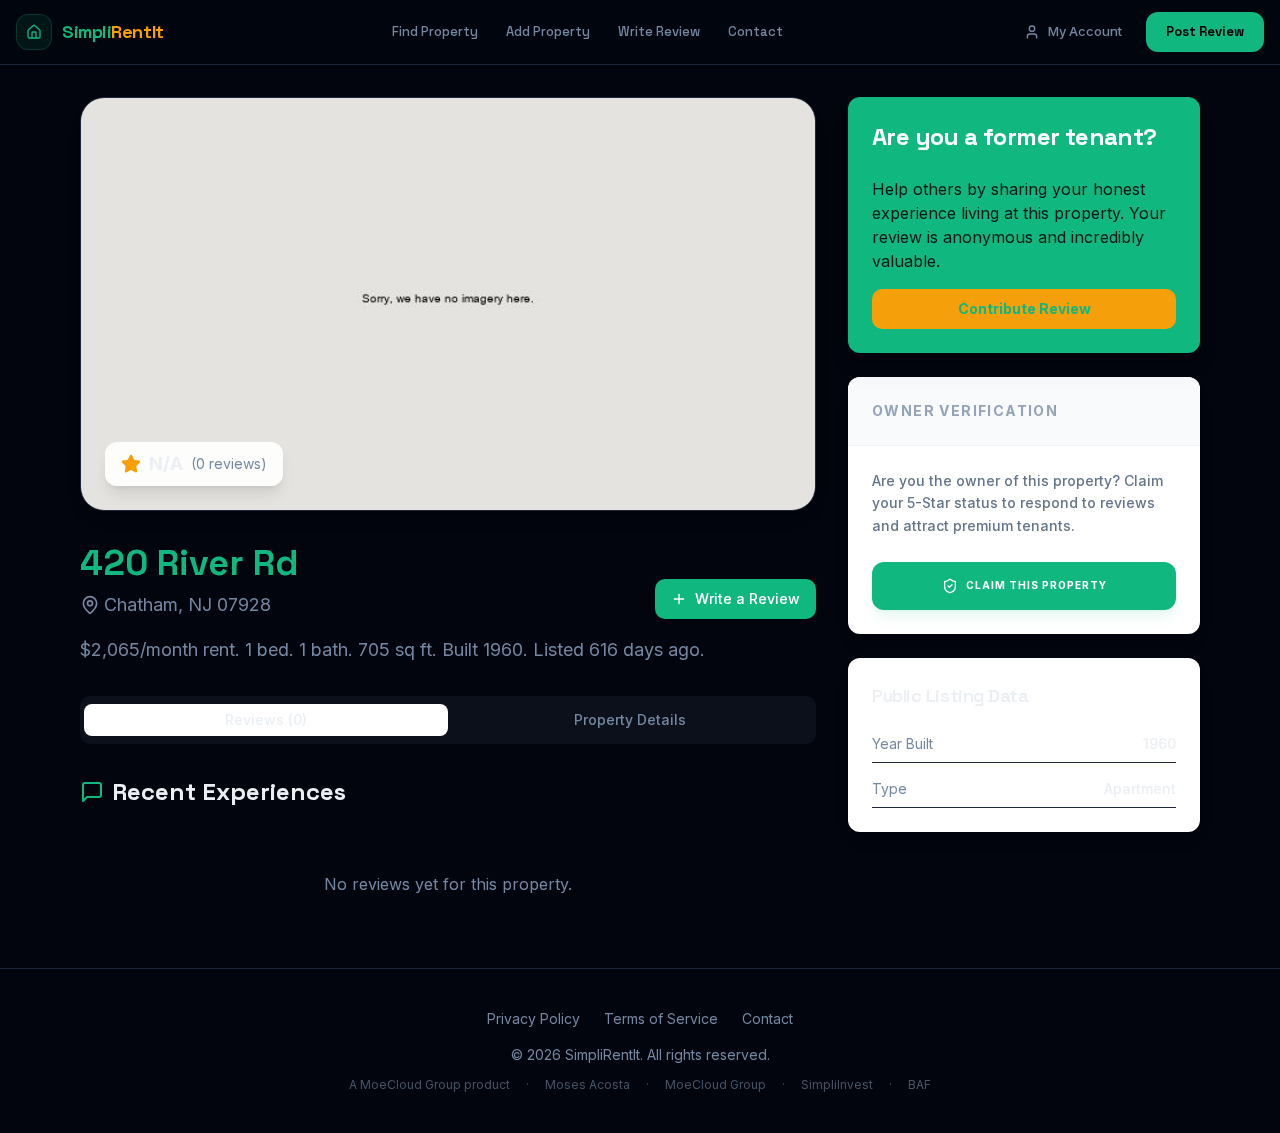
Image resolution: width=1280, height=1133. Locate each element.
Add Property (548, 31)
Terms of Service (661, 1018)
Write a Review (747, 598)
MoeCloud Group (715, 1084)
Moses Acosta (587, 1084)
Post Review (1205, 31)
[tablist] (448, 720)
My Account (1085, 31)
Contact (755, 31)
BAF (919, 1084)
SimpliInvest (837, 1084)
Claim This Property (1036, 585)
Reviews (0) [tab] (266, 719)
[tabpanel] (448, 856)
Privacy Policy (533, 1018)
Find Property (435, 31)
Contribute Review (1024, 308)
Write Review (659, 31)
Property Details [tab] (630, 719)
